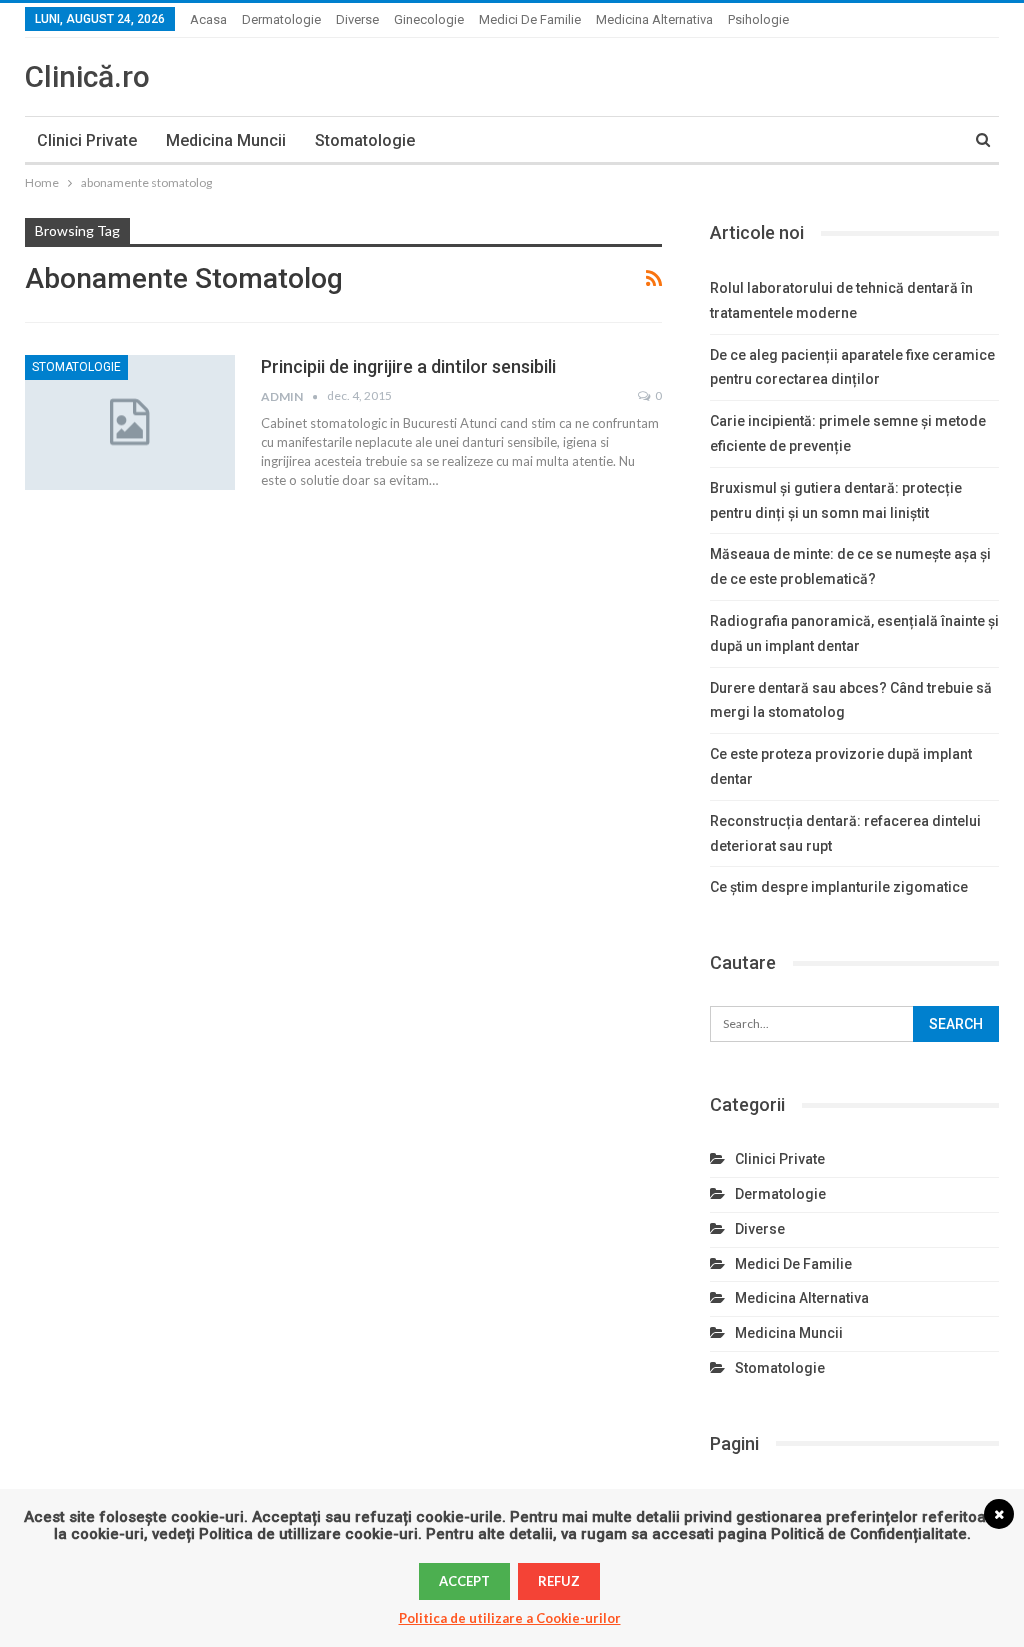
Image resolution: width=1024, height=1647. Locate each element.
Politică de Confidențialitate (869, 1534)
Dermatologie (281, 19)
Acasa (208, 19)
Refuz (559, 1581)
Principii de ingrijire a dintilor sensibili (408, 366)
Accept (464, 1581)
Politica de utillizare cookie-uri (308, 1534)
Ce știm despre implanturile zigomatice (839, 887)
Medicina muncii (226, 140)
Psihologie (758, 19)
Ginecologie (429, 19)
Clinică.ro (87, 76)
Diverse (357, 19)
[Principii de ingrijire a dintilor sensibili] (130, 422)
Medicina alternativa (654, 19)
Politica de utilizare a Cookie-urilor (510, 1618)
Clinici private (87, 140)
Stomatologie (365, 140)
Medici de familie (530, 19)
